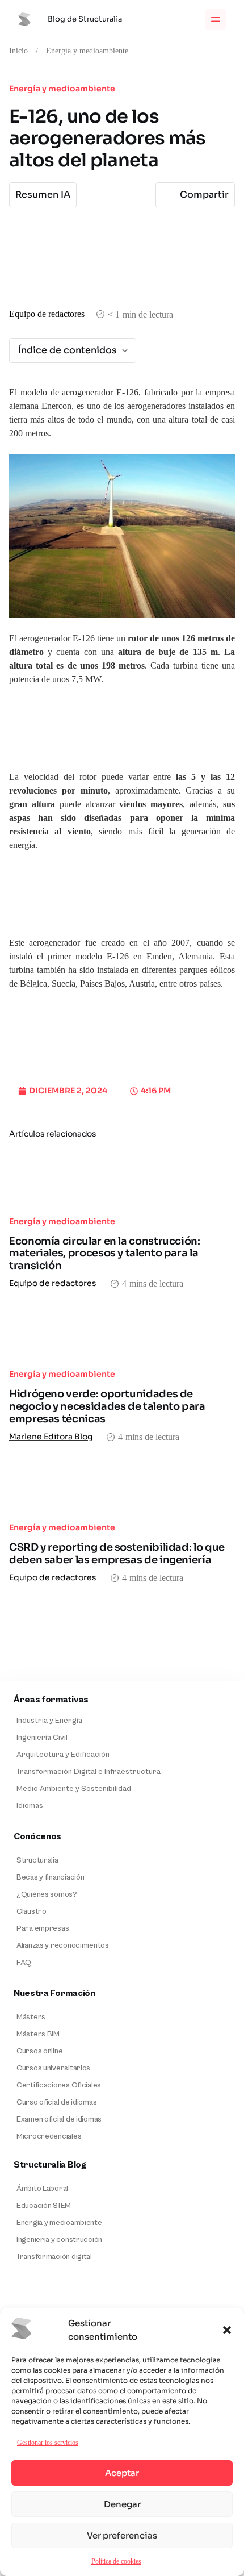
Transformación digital (54, 2257)
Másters (31, 2017)
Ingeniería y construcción (59, 2240)
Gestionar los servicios (48, 2442)
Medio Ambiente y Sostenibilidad (74, 1789)
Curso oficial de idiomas (56, 2102)
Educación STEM (44, 2206)
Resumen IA (43, 195)
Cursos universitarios (53, 2068)
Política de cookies (116, 2561)
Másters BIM (38, 2034)
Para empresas (43, 1928)
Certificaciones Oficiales (59, 2085)
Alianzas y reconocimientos (63, 1945)
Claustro (31, 1911)
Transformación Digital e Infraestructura (89, 1772)
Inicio (18, 51)
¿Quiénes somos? (47, 1894)
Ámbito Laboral (42, 2189)
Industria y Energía (49, 1721)
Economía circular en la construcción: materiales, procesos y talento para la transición (105, 1253)
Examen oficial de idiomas (59, 2119)
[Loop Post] (122, 1179)
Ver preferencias (122, 2535)
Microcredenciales (49, 2136)
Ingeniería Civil (42, 1738)
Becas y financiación (50, 1877)
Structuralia (37, 1860)
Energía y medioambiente (87, 51)
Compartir (204, 195)
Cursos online (39, 2051)
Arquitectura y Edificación (63, 1755)
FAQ (24, 1963)
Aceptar (122, 2473)
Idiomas (30, 1806)
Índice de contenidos (68, 350)
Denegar (122, 2504)
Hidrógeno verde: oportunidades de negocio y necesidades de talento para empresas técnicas (107, 1406)
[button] (227, 2330)
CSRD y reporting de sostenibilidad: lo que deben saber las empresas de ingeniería (117, 1554)
